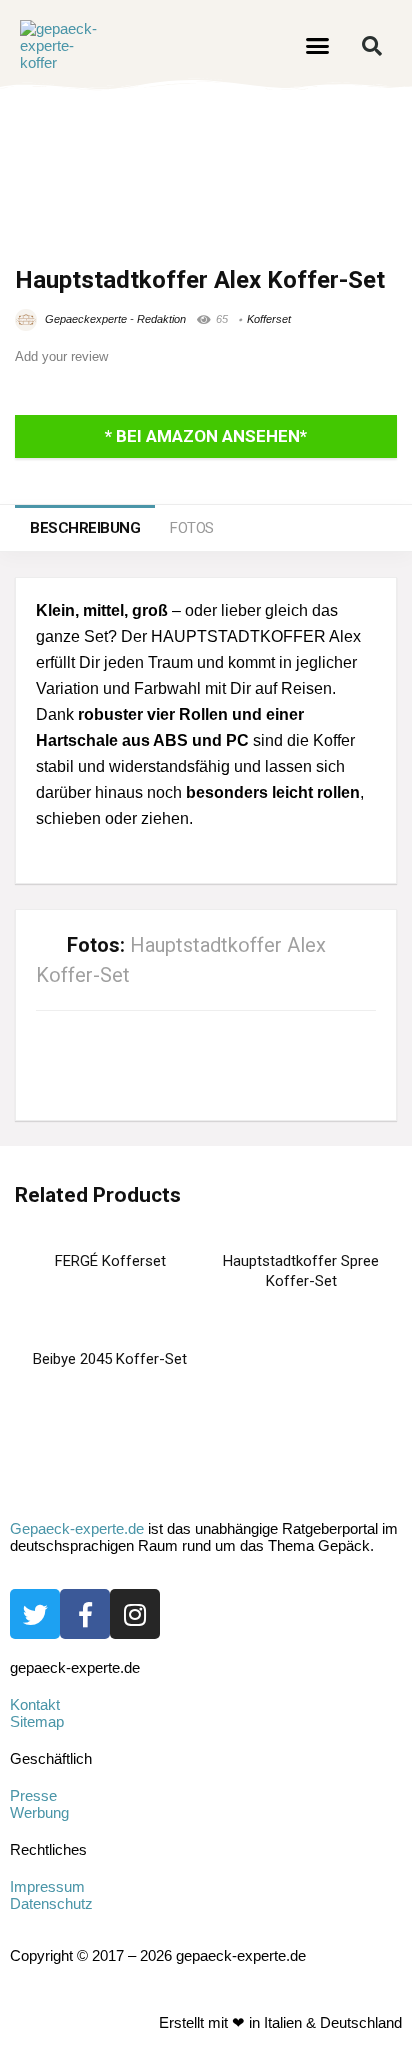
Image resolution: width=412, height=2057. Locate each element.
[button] (318, 46)
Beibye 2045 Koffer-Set (110, 1359)
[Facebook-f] (85, 1614)
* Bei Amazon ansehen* (206, 436)
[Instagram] (135, 1614)
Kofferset (269, 319)
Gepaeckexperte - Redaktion (114, 319)
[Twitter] (35, 1614)
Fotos (192, 528)
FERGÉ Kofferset (110, 1261)
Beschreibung (85, 528)
